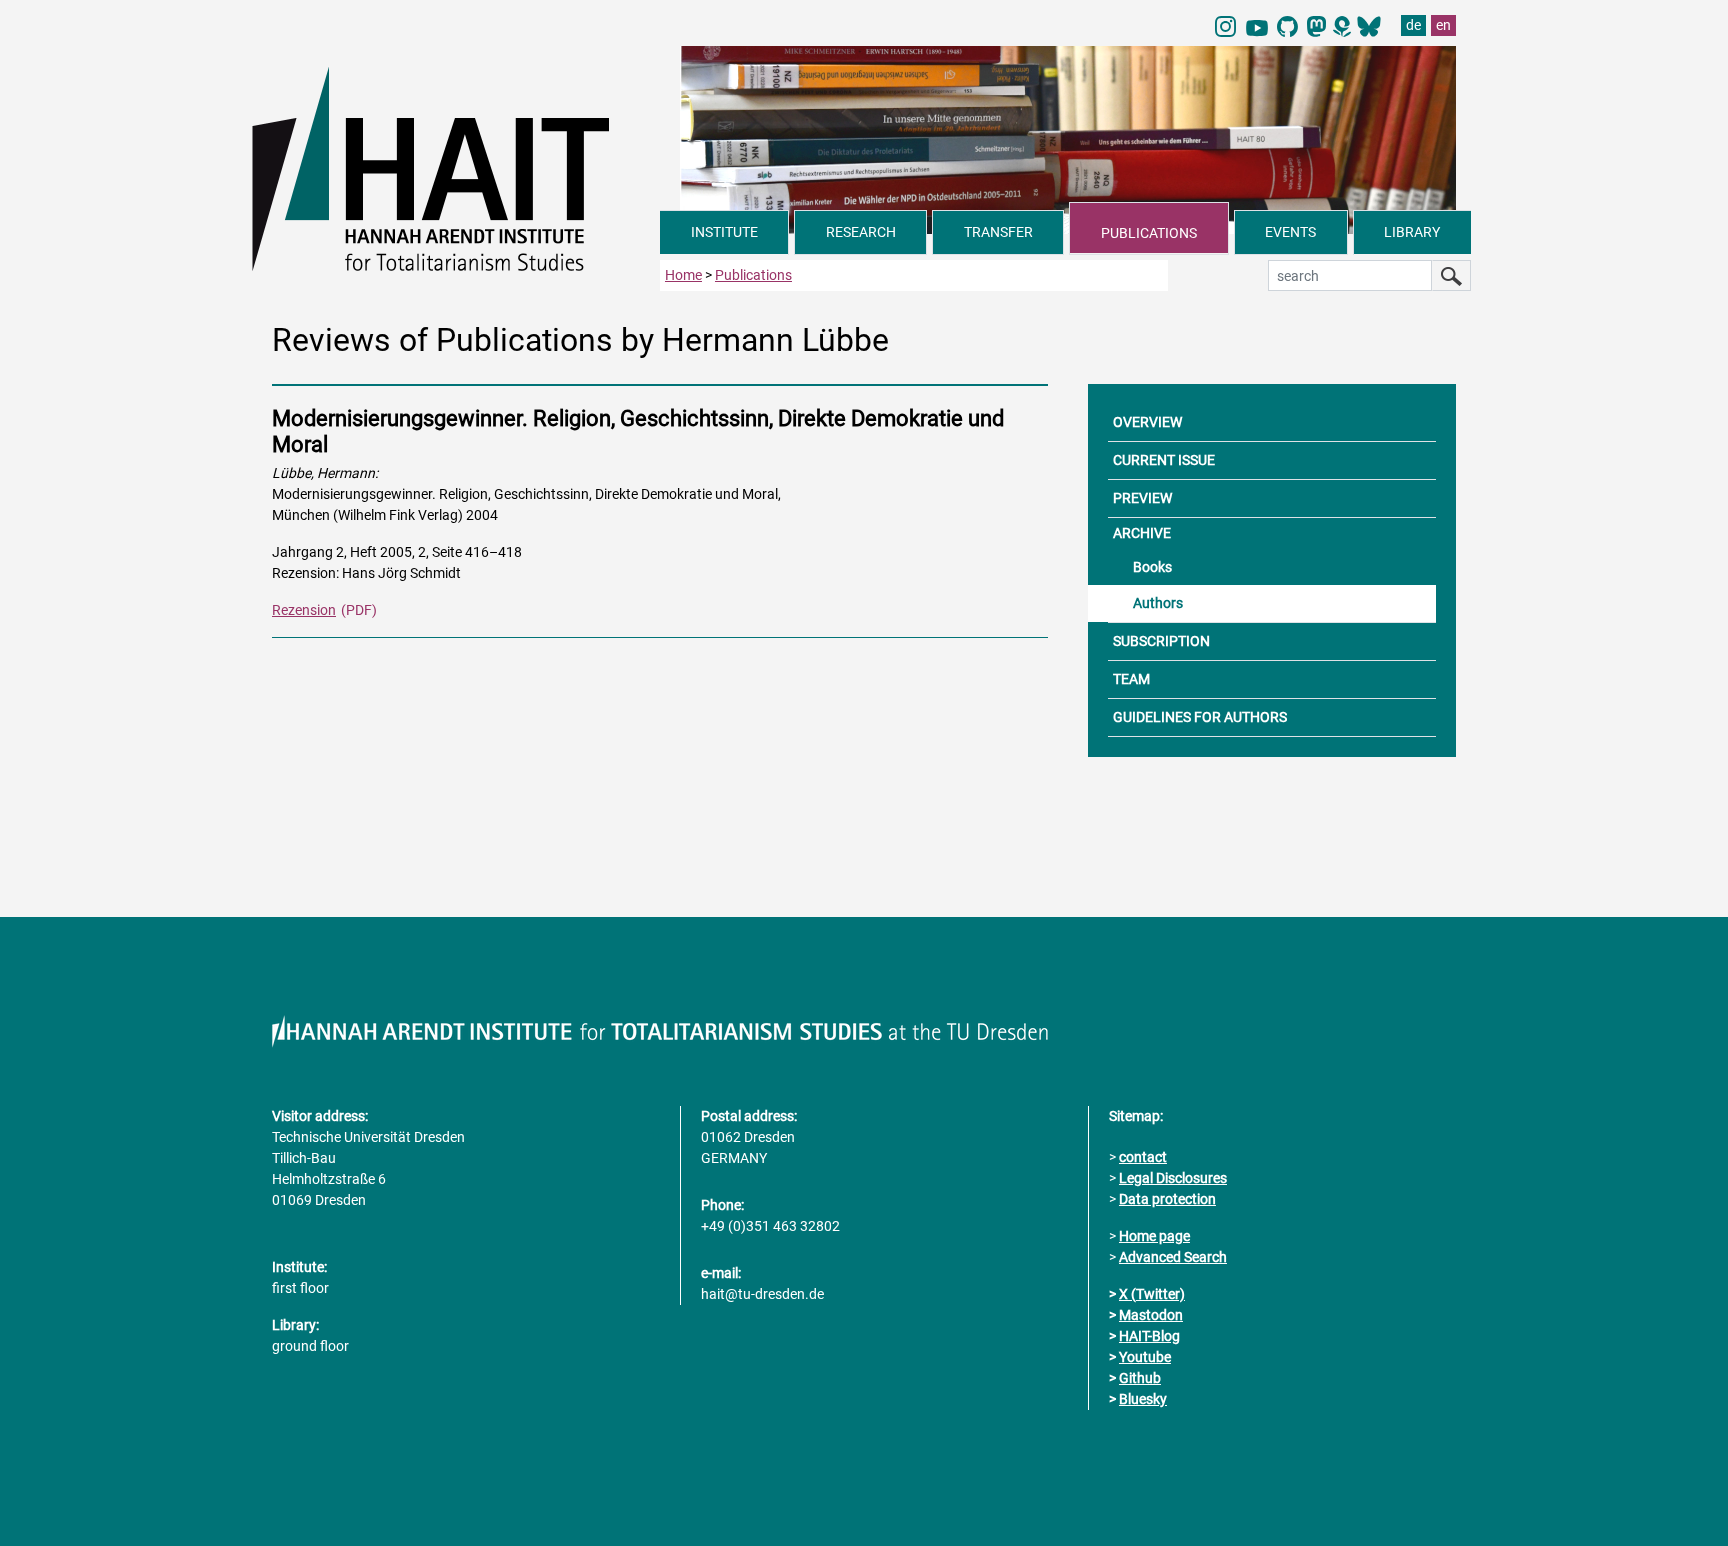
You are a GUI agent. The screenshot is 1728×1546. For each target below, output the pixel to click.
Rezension (304, 610)
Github (1140, 1378)
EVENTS (1290, 232)
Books (1152, 567)
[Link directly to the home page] (456, 168)
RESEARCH (861, 232)
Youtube (1145, 1357)
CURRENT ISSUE (1164, 460)
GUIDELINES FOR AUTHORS (1200, 717)
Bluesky (1143, 1399)
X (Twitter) (1152, 1294)
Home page (1154, 1236)
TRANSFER (998, 232)
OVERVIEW (1147, 422)
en (1443, 25)
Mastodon (1151, 1315)
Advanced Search (1173, 1257)
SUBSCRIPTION (1161, 641)
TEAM (1131, 679)
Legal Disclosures (1173, 1178)
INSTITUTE (724, 232)
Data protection (1167, 1199)
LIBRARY (1412, 232)
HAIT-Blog (1149, 1336)
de (1413, 25)
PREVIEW (1142, 498)
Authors (1158, 603)
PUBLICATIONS (1149, 233)
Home (683, 275)
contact (1143, 1157)
